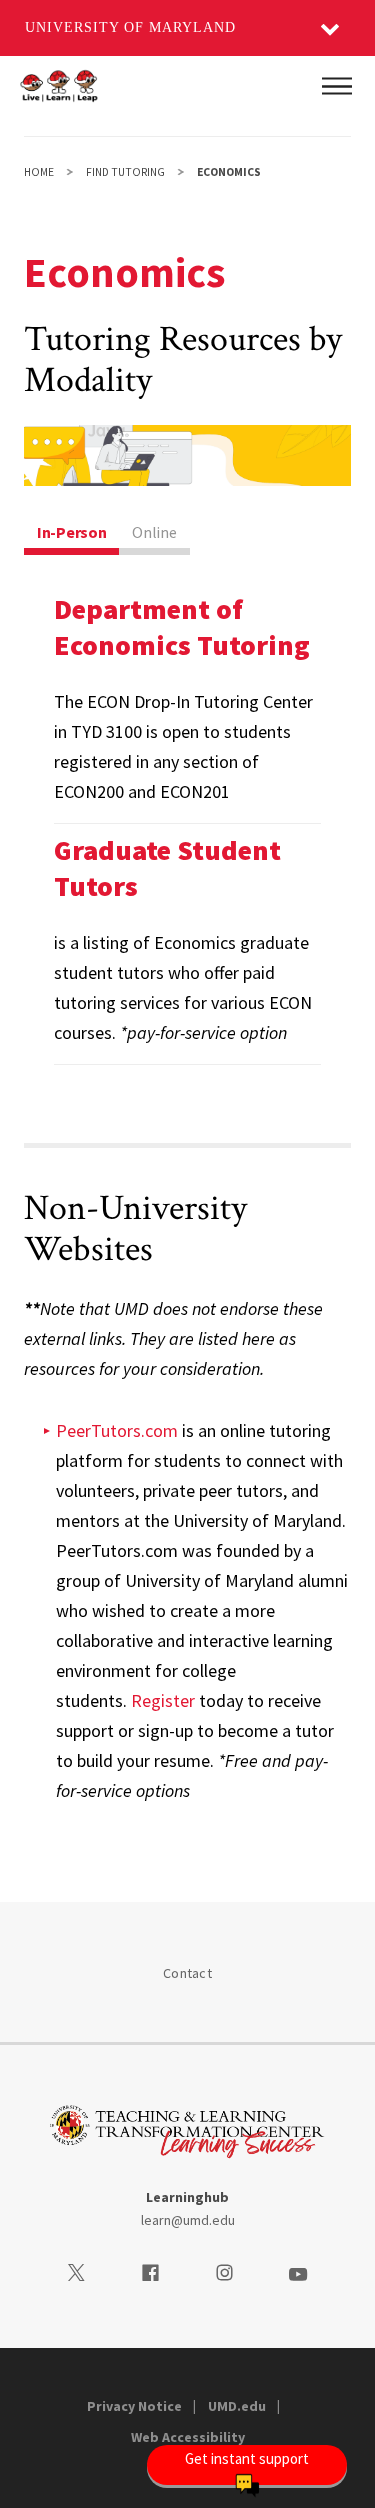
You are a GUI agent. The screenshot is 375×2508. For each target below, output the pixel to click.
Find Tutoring (125, 172)
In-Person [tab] (71, 532)
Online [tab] (154, 532)
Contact (187, 1973)
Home (39, 172)
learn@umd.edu (188, 2220)
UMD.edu (237, 2406)
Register (163, 1700)
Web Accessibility (188, 2437)
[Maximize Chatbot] (347, 965)
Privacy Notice (134, 2406)
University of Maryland (130, 27)
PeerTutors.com (117, 1430)
